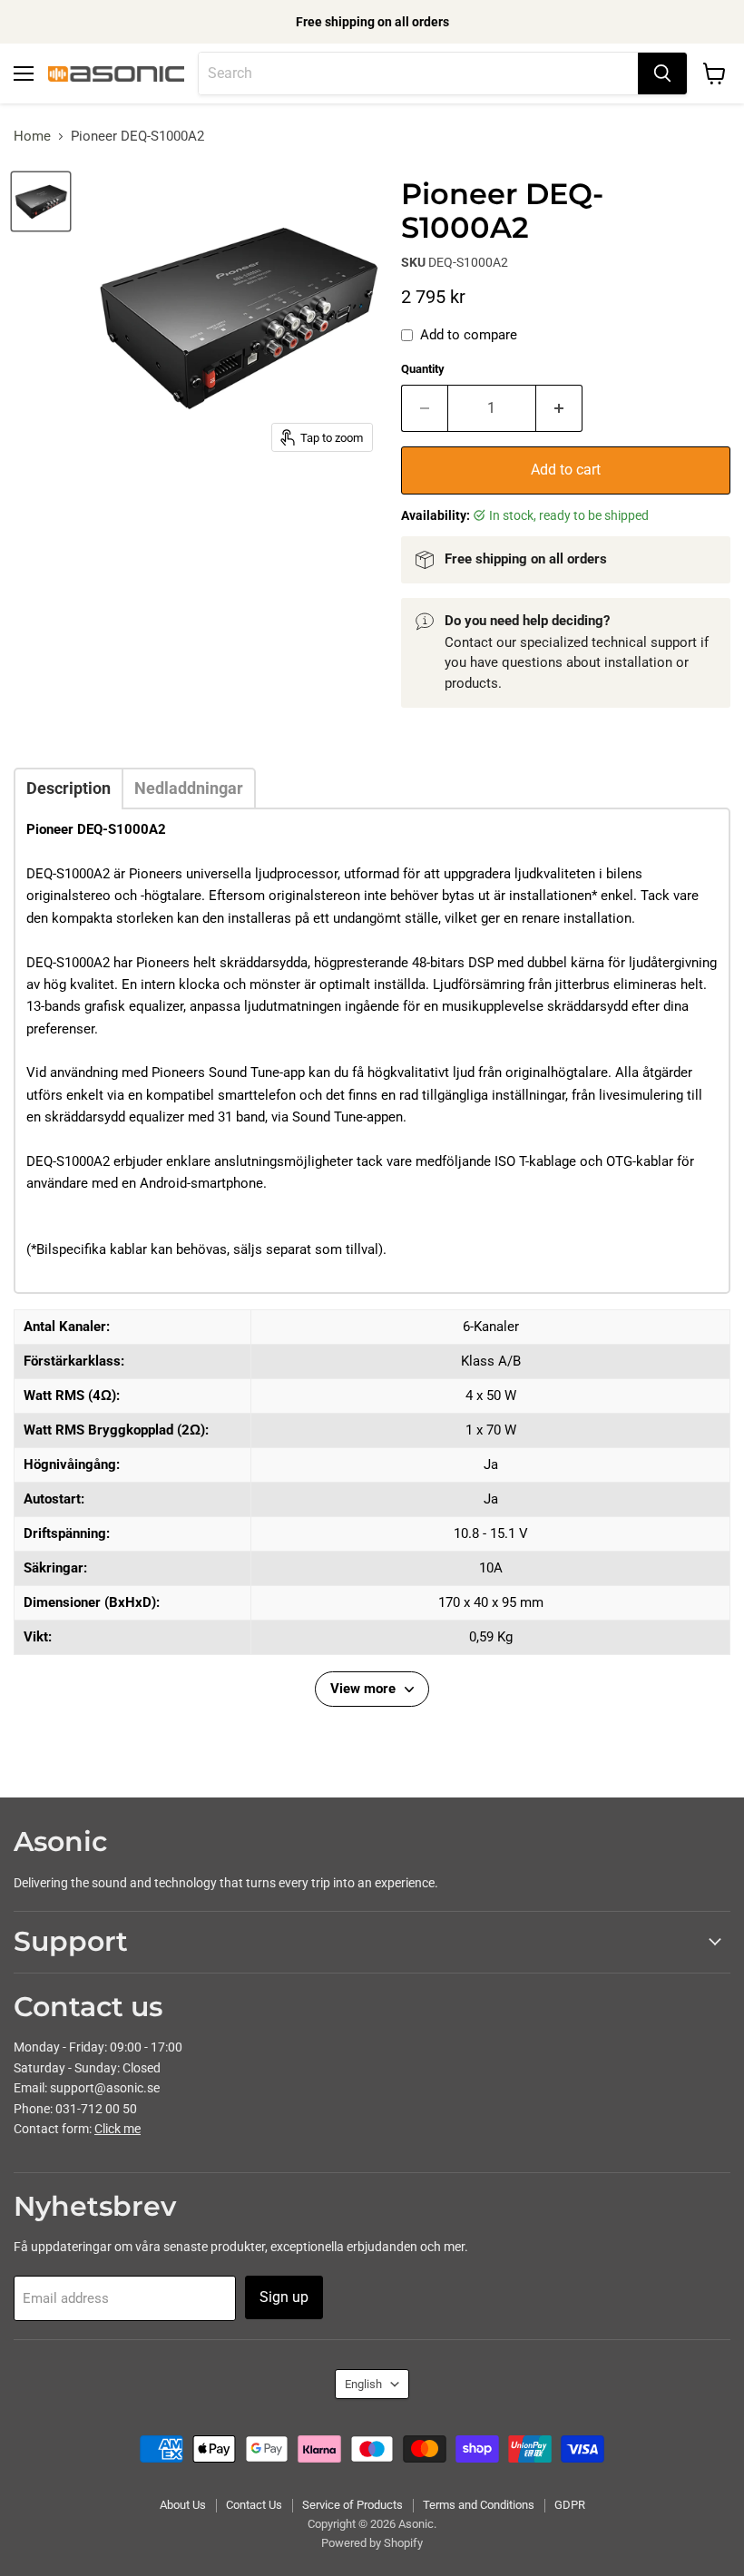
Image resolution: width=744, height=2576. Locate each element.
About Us (183, 2505)
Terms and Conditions (479, 2505)
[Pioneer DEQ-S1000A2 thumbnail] (41, 201)
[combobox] (418, 73)
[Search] (662, 73)
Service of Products (352, 2505)
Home (32, 137)
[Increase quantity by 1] (559, 408)
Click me (117, 2129)
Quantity (423, 369)
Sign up (284, 2297)
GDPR (570, 2505)
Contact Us (254, 2505)
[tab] (69, 788)
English (363, 2384)
